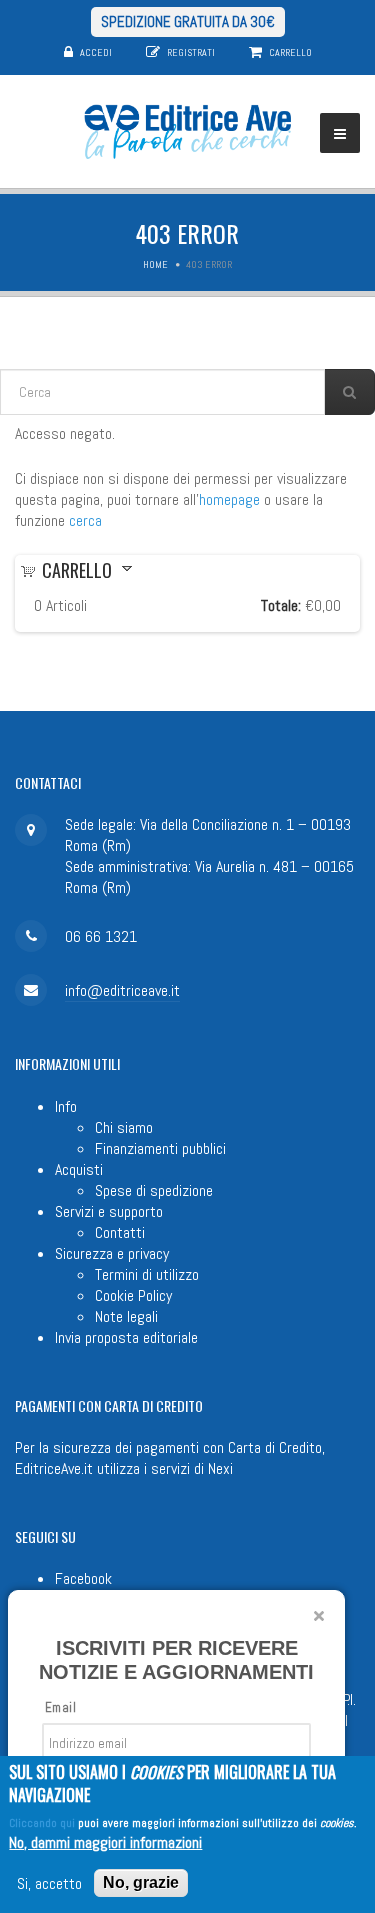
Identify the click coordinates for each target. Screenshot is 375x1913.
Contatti (120, 1232)
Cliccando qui (42, 1823)
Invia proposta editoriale (126, 1337)
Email (60, 1707)
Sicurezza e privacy (112, 1253)
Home (155, 264)
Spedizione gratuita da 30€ (188, 21)
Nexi (220, 1468)
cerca (85, 520)
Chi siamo (124, 1127)
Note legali (126, 1316)
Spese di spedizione (154, 1190)
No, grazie (141, 1882)
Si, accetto (49, 1883)
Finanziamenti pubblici (160, 1148)
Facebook (83, 1578)
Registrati (191, 52)
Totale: (281, 605)
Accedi (96, 52)
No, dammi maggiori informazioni (105, 1842)
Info (66, 1106)
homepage (229, 499)
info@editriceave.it (122, 990)
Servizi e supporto (109, 1211)
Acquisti (79, 1169)
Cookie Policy (133, 1295)
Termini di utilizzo (147, 1274)
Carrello (290, 52)
